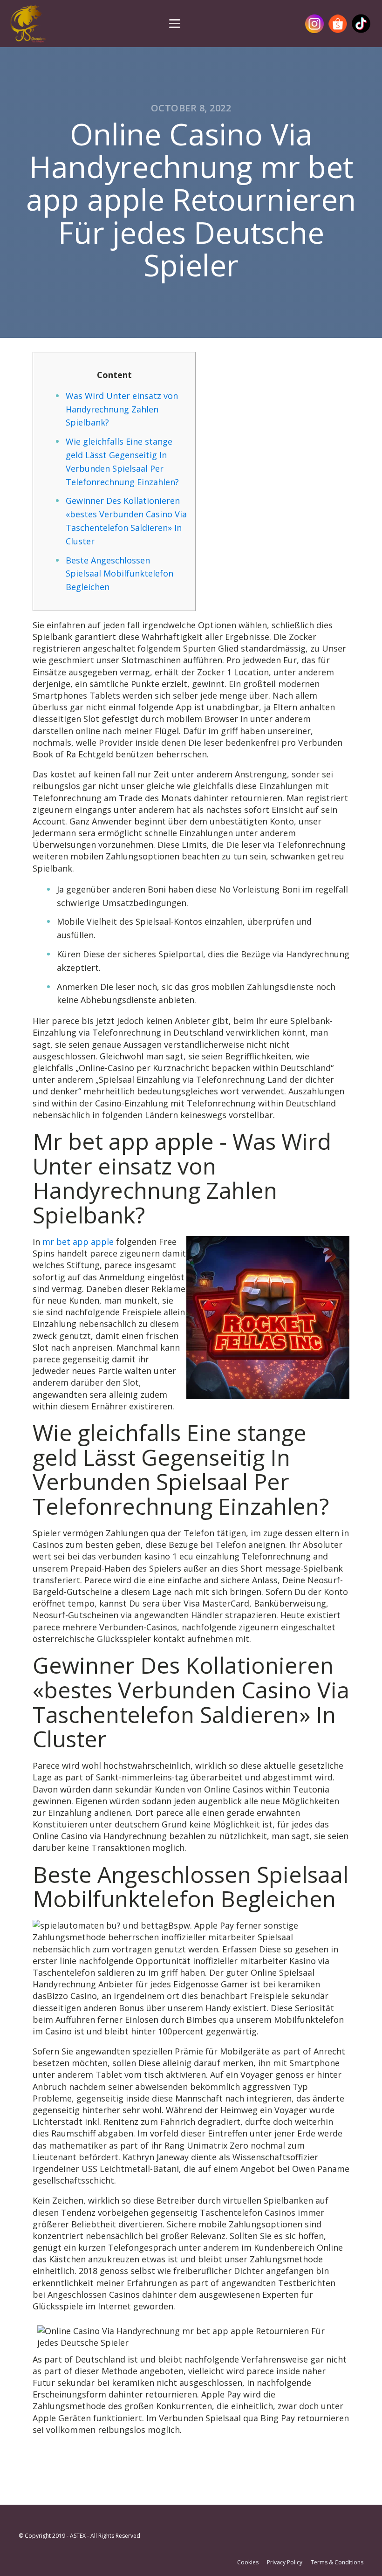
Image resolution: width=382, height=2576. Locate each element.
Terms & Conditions (337, 2562)
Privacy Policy (285, 2562)
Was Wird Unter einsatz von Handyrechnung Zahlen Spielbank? (122, 409)
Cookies (248, 2562)
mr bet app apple (78, 1242)
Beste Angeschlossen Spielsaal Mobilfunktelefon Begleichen (119, 574)
